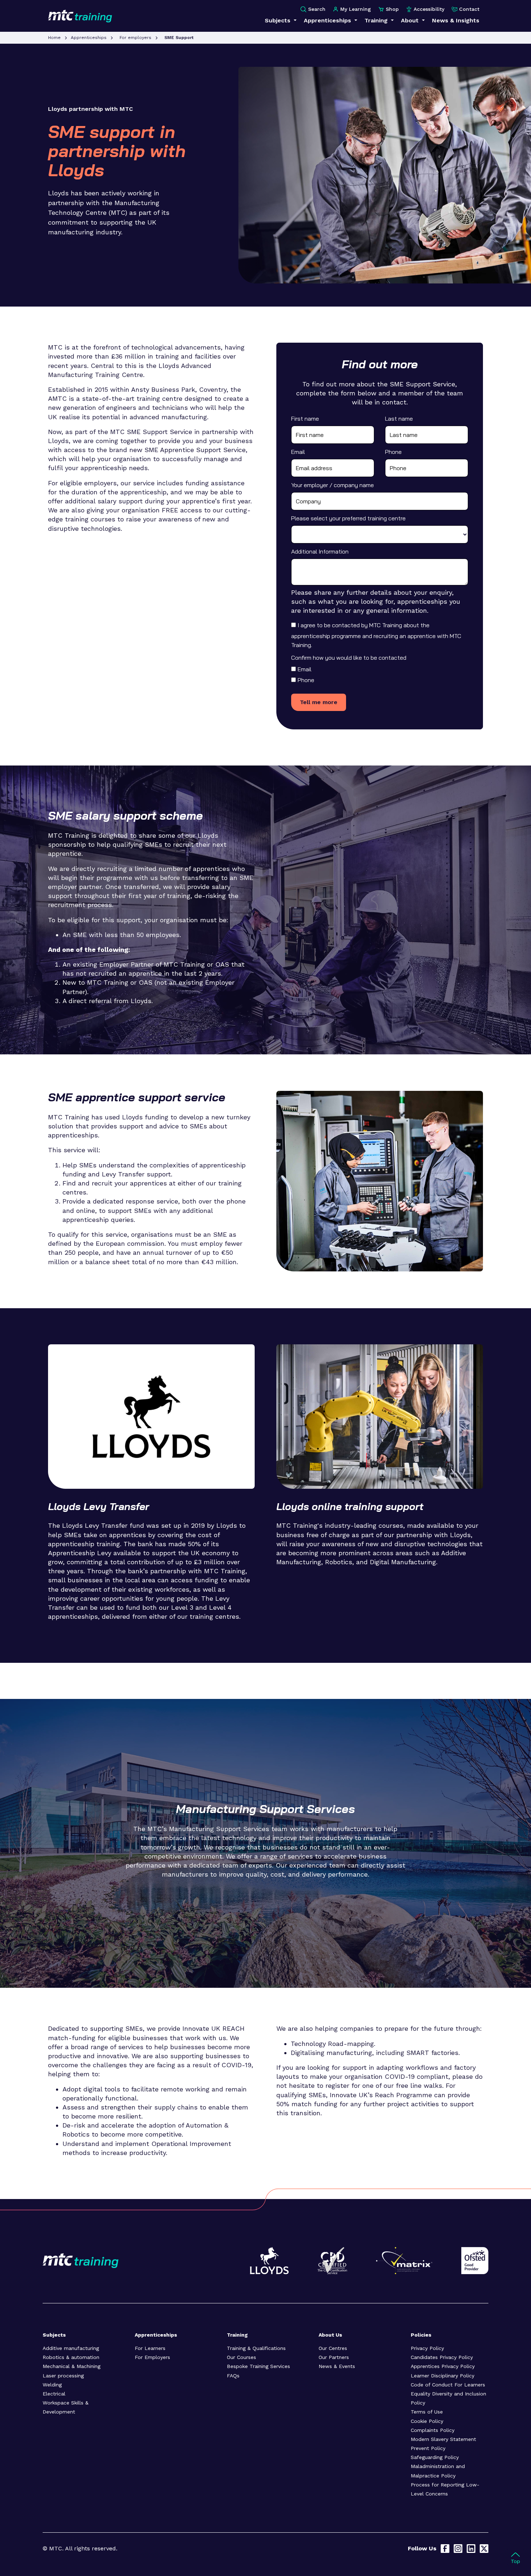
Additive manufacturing (71, 2348)
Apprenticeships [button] (328, 20)
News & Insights (456, 20)
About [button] (411, 20)
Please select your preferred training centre (348, 518)
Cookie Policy (427, 2421)
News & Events (337, 2366)
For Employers (152, 2357)
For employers (135, 38)
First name (305, 419)
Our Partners (334, 2357)
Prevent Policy (428, 2448)
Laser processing (63, 2376)
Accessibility (429, 9)
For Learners (150, 2348)
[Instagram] (458, 2549)
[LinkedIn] (471, 2549)
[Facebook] (445, 2549)
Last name (399, 419)
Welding (52, 2385)
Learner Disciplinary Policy (442, 2376)
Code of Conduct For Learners (448, 2385)
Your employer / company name (333, 485)
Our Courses (241, 2357)
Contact (469, 9)
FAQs (233, 2376)
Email (298, 452)
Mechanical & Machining (72, 2366)
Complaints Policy (433, 2430)
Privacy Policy (427, 2348)
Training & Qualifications (256, 2348)
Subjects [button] (279, 20)
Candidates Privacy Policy (442, 2357)
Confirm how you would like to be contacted (349, 658)
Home (54, 38)
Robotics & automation (71, 2357)
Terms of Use (427, 2412)
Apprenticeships (89, 38)
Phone (393, 452)
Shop (392, 9)
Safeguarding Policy (435, 2457)
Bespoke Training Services (258, 2366)
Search (317, 9)
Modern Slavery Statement (443, 2439)
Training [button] (377, 20)
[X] (484, 2549)
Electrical (54, 2394)
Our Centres (333, 2348)
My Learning (356, 9)
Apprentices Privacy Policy (443, 2366)
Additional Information (320, 551)
